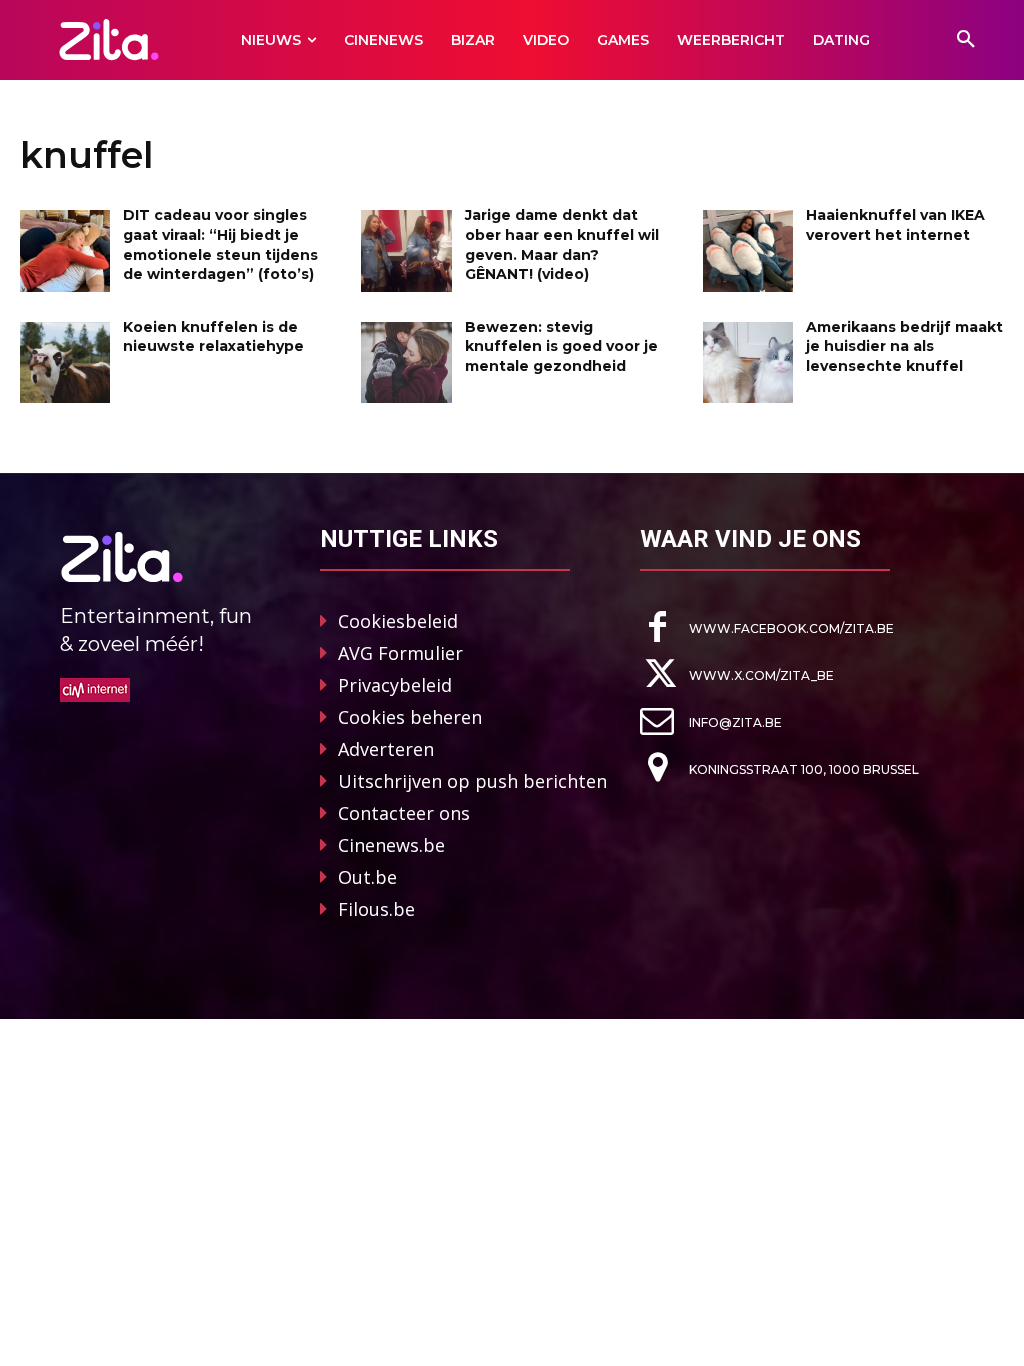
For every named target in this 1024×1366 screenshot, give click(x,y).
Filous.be (376, 909)
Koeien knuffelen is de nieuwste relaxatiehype (213, 337)
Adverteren (386, 749)
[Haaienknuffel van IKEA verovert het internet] (748, 250)
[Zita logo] (108, 39)
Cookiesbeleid (398, 621)
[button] (966, 40)
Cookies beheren (410, 717)
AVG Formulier (400, 653)
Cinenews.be (391, 845)
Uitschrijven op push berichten (472, 781)
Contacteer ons (404, 813)
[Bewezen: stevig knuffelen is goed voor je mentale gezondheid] (406, 362)
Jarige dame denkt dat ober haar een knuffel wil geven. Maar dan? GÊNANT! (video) (562, 244)
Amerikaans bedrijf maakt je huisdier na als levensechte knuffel (904, 346)
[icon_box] (767, 627)
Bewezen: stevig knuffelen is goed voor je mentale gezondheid (561, 346)
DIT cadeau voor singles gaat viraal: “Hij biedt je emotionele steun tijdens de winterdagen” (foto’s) (220, 244)
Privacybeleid (395, 685)
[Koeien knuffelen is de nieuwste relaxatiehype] (65, 362)
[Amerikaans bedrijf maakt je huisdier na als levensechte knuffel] (748, 362)
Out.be (367, 877)
